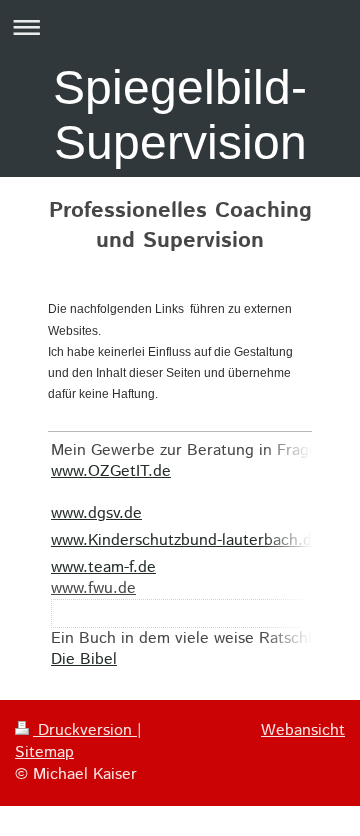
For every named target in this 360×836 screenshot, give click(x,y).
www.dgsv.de (96, 513)
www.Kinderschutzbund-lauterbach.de (186, 540)
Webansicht (303, 730)
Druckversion (85, 730)
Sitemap (44, 752)
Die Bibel (84, 659)
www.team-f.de (103, 567)
